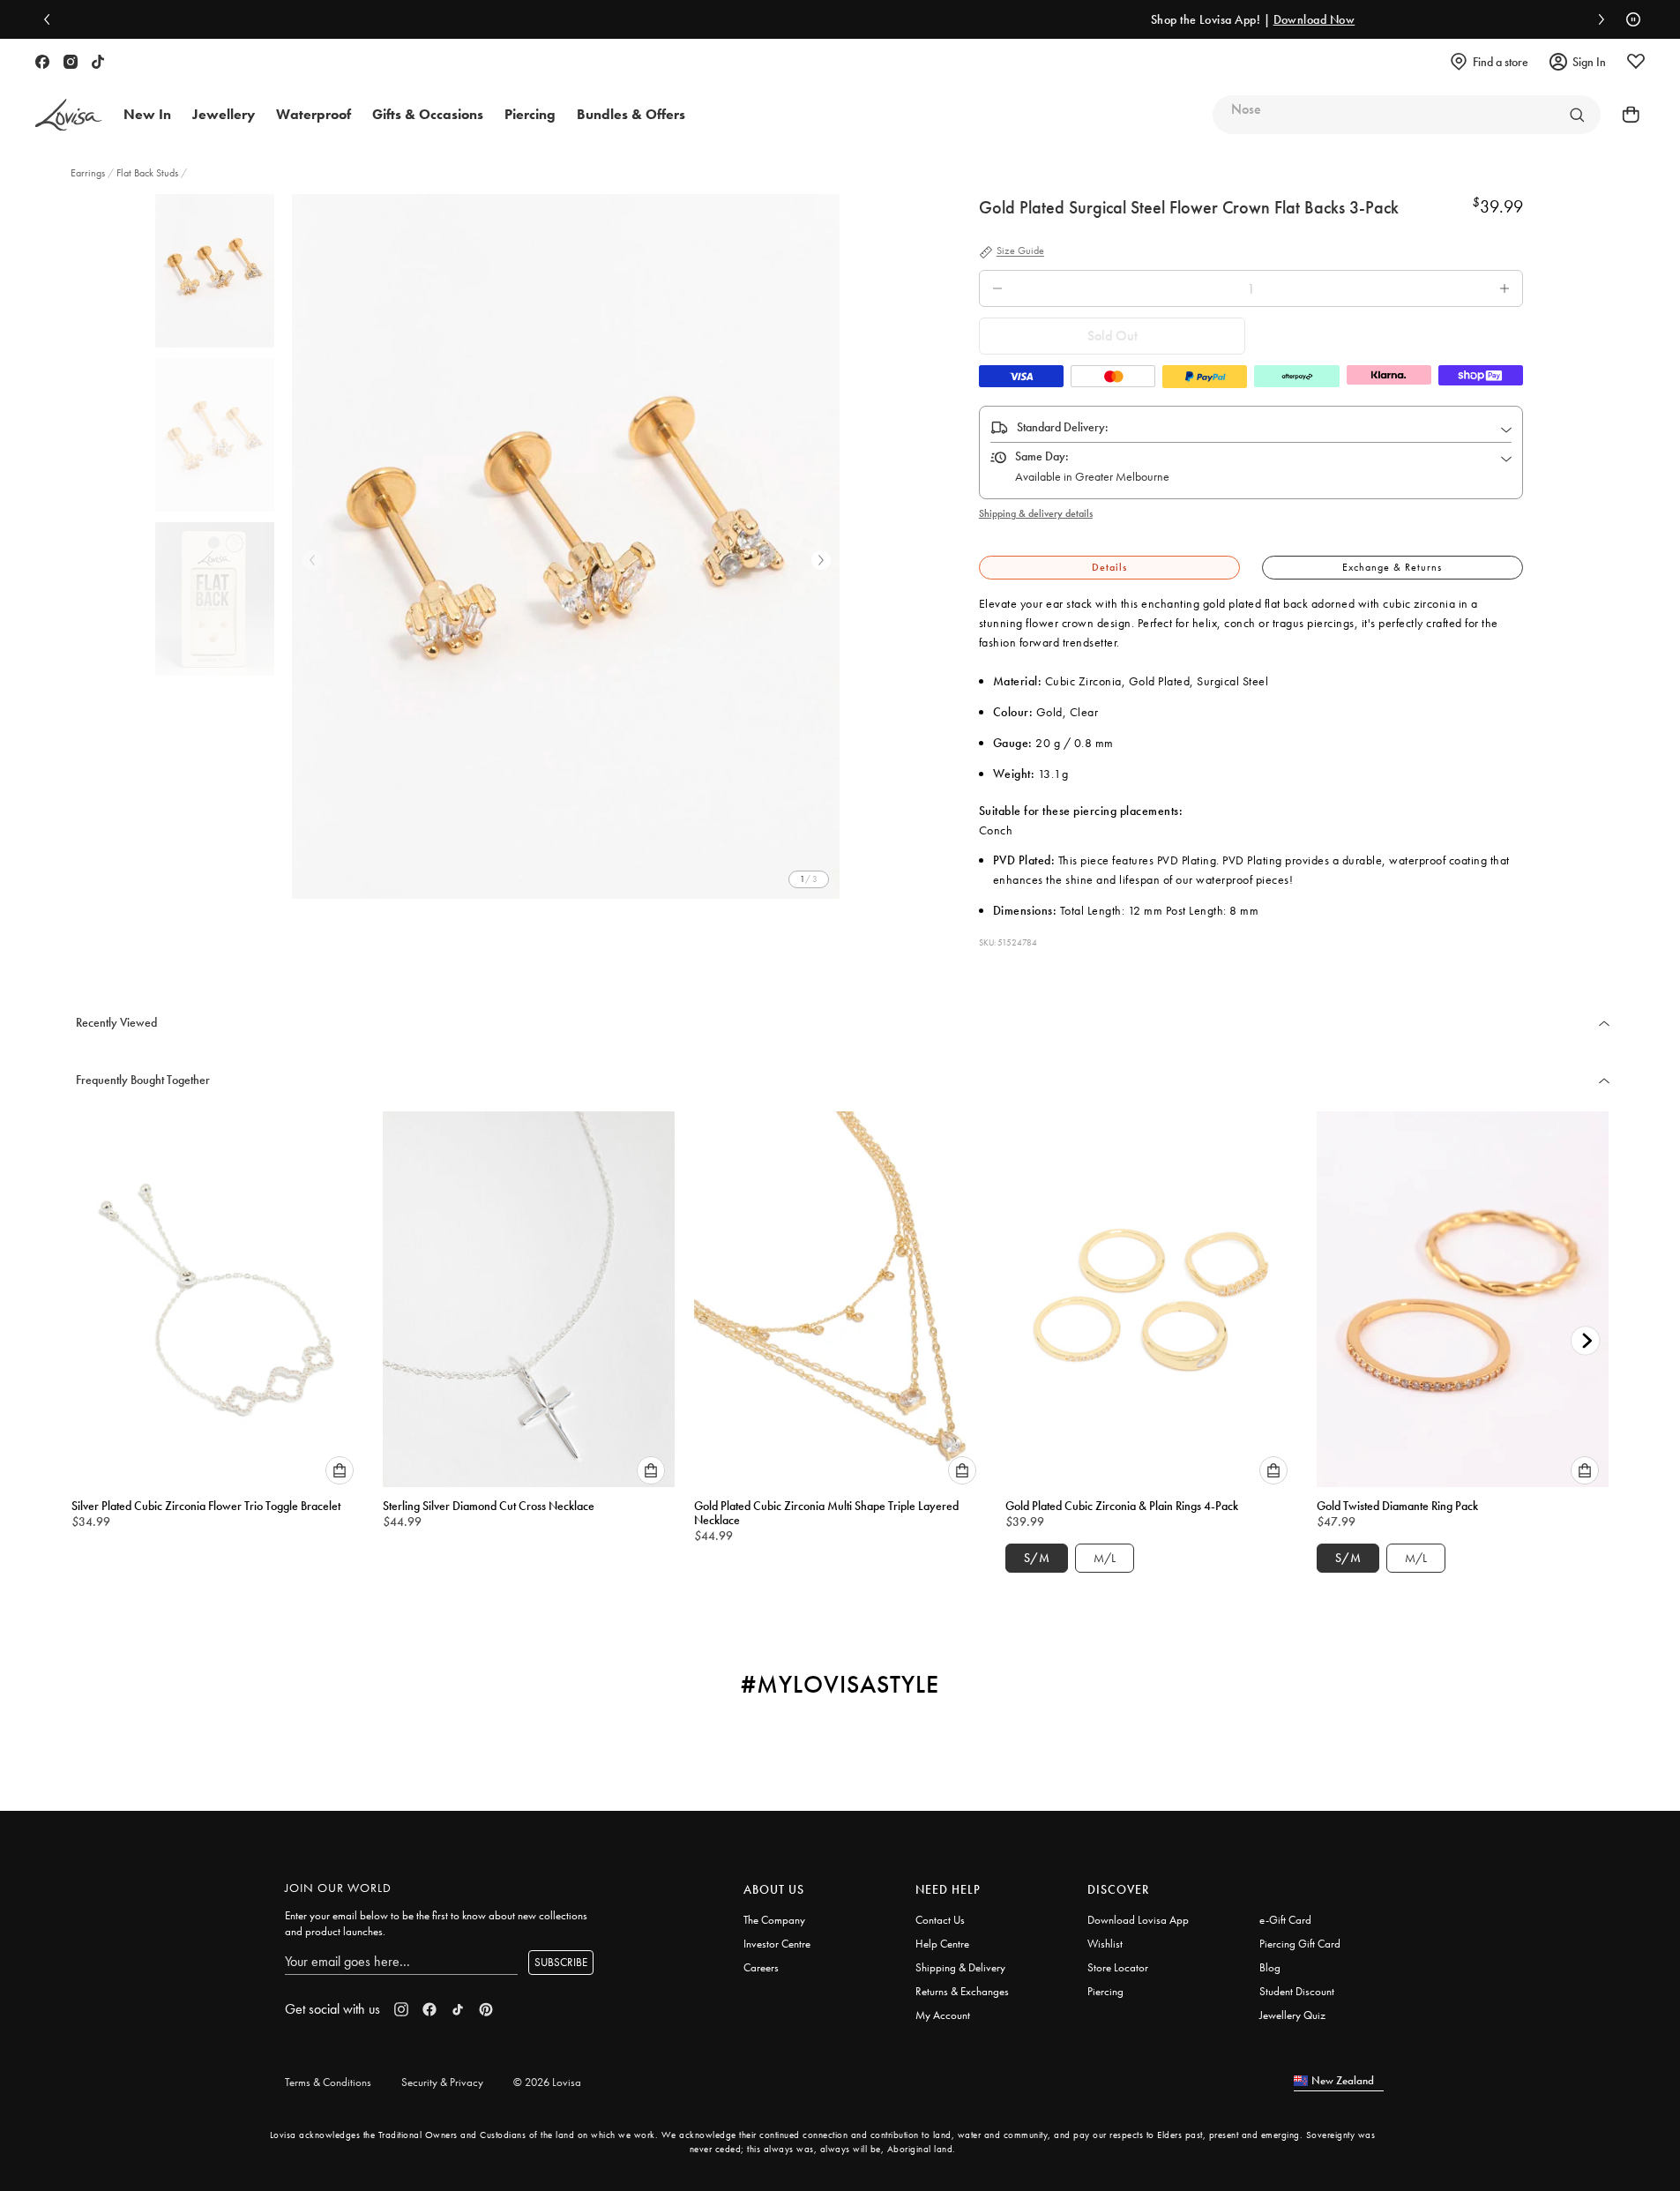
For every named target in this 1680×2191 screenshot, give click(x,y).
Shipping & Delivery (960, 1967)
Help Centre (942, 1944)
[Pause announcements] (1629, 19)
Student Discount (1297, 1991)
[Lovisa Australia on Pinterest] (486, 2009)
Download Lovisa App (1138, 1920)
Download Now (1016, 19)
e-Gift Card (1285, 1920)
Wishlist (1105, 1944)
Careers (761, 1967)
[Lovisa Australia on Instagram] (71, 62)
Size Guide (1020, 251)
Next (821, 560)
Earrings (89, 173)
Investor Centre (777, 1944)
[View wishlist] (1636, 62)
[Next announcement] (1597, 19)
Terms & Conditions (328, 2082)
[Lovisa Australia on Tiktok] (98, 62)
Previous (312, 560)
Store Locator (1118, 1967)
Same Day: (1042, 456)
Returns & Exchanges (962, 1991)
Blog (1270, 1967)
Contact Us (940, 1920)
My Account (943, 2015)
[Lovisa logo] (69, 115)
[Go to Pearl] (1577, 115)
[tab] (1109, 568)
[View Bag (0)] (1625, 115)
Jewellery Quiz (1292, 2015)
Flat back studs (147, 173)
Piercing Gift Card (1300, 1944)
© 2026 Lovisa (547, 2082)
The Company (774, 1920)
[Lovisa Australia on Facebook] (42, 62)
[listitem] (566, 546)
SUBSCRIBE (561, 1962)
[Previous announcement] (51, 19)
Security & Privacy (442, 2082)
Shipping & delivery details (1036, 513)
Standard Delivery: (1063, 427)
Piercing (1105, 1991)
